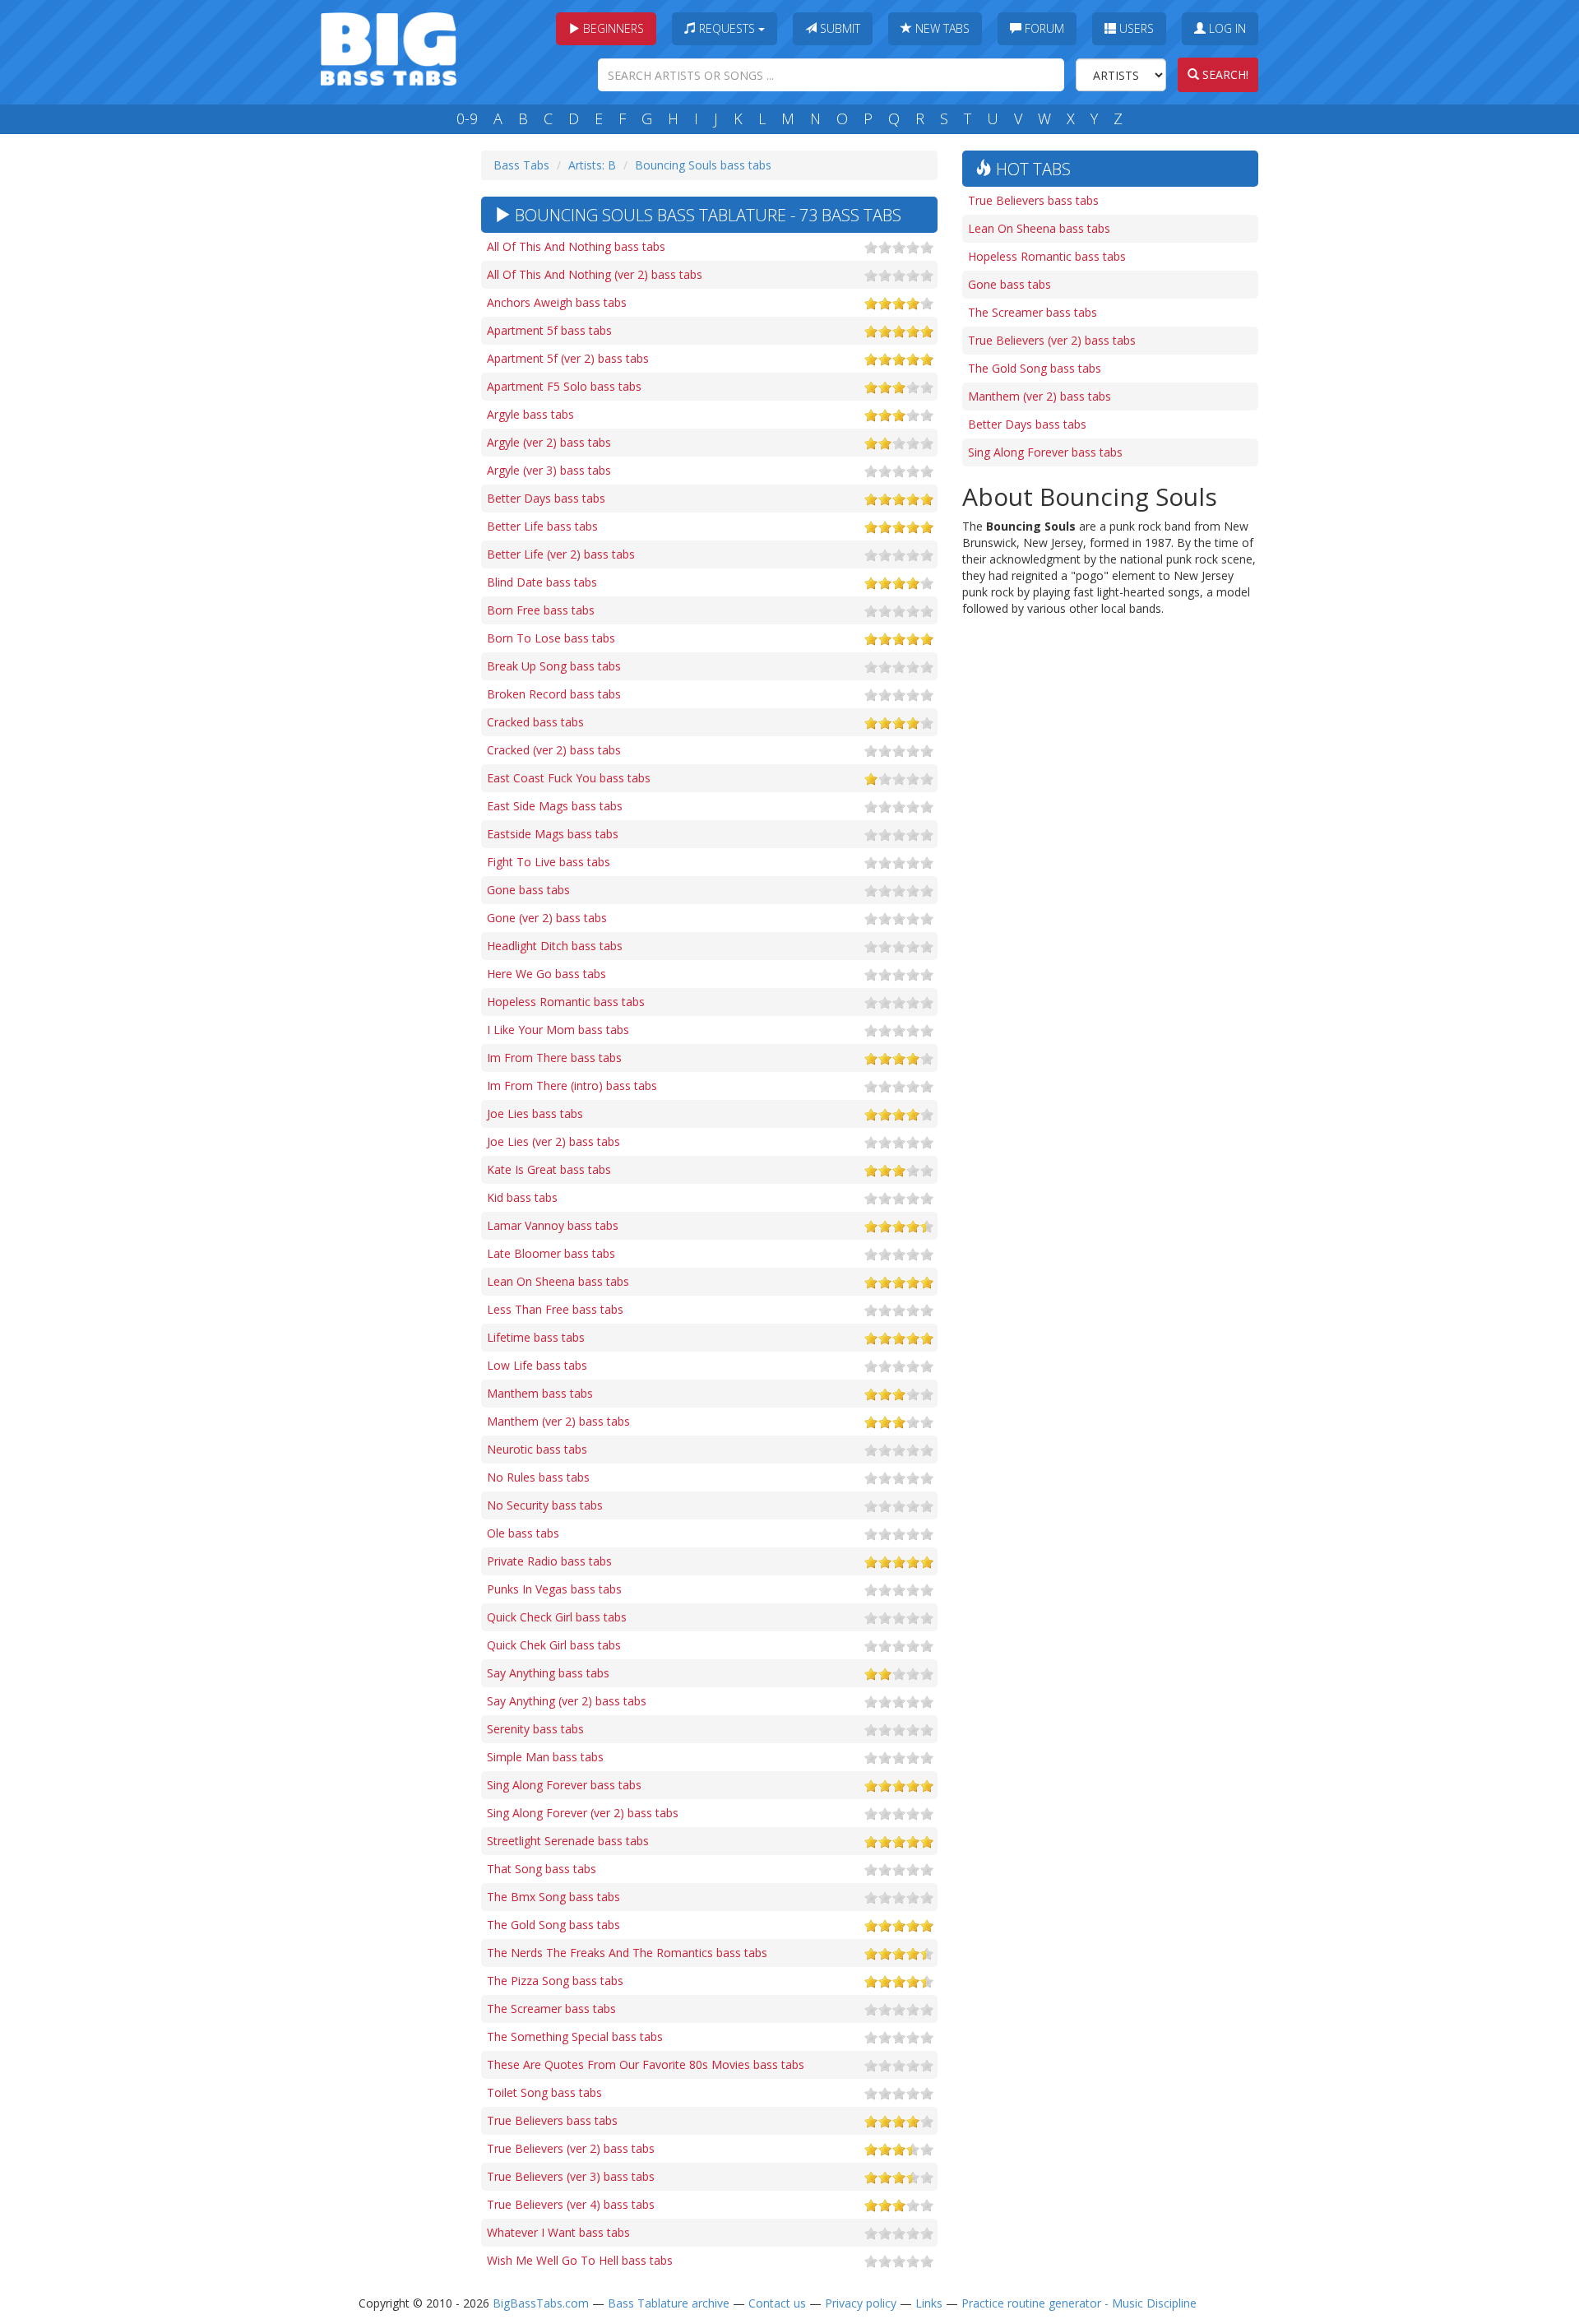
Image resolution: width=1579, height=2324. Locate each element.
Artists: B (592, 165)
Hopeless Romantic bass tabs (566, 1002)
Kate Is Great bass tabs (549, 1169)
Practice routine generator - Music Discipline (1079, 2303)
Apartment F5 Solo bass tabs (564, 386)
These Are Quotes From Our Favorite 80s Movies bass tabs (646, 2064)
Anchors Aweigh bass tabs (557, 302)
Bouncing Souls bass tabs (703, 165)
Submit (838, 28)
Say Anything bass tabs (548, 1673)
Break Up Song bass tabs (554, 666)
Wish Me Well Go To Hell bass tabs (580, 2260)
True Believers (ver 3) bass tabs (571, 2176)
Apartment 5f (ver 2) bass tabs (568, 358)
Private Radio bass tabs (549, 1561)
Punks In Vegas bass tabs (554, 1589)
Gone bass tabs (528, 890)
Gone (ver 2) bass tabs (547, 918)
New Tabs (941, 28)
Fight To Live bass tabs (549, 862)
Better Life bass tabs (542, 526)
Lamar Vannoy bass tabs (553, 1225)
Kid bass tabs (522, 1197)
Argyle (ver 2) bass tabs (549, 442)
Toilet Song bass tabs (544, 2092)
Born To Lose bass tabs (551, 638)
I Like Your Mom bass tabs (558, 1030)
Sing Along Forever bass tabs (564, 1785)
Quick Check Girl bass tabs (557, 1617)
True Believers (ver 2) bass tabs (571, 2148)
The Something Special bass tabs (575, 2036)
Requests (727, 28)
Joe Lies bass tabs (535, 1113)
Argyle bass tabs (530, 414)
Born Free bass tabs (541, 610)
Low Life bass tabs (537, 1365)
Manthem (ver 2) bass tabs (558, 1421)
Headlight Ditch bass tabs (555, 946)
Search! (1224, 74)
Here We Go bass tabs (546, 974)
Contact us (777, 2303)
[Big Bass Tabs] (389, 47)
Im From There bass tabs (554, 1058)
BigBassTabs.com (541, 2303)
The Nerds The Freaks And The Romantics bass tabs (627, 1953)
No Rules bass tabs (538, 1477)
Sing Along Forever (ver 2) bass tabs (583, 1813)
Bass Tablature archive (669, 2303)
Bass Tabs (521, 165)
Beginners (612, 28)
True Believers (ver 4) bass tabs (571, 2204)
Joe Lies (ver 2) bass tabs (553, 1141)
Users (1135, 28)
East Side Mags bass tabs (555, 806)
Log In (1226, 28)
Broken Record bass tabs (554, 694)
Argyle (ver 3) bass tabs (549, 470)
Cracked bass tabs (535, 722)
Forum (1043, 28)
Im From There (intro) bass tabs (572, 1085)
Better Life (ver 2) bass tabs (561, 554)
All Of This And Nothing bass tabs (576, 246)
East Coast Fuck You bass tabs (569, 778)
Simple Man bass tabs (545, 1757)
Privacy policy (861, 2303)
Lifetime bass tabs (536, 1337)
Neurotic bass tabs (537, 1449)
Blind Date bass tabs (542, 582)
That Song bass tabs (542, 1869)
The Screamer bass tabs (551, 2009)
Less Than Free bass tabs (555, 1309)
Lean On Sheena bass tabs (558, 1281)
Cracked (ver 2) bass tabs (554, 750)
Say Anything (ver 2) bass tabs (567, 1701)
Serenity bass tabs (535, 1729)
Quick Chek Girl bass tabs (554, 1645)
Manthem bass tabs (540, 1393)
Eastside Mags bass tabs (553, 834)
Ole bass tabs (523, 1533)
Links (929, 2303)
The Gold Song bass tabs (553, 1925)
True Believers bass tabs (552, 2120)
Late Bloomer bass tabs (551, 1253)
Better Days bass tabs (546, 498)
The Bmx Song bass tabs (553, 1897)
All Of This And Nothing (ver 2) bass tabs (595, 274)
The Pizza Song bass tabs (555, 1981)
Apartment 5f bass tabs (549, 330)
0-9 (467, 118)
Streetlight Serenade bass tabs (568, 1841)
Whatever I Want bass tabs (558, 2232)
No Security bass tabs (545, 1505)
